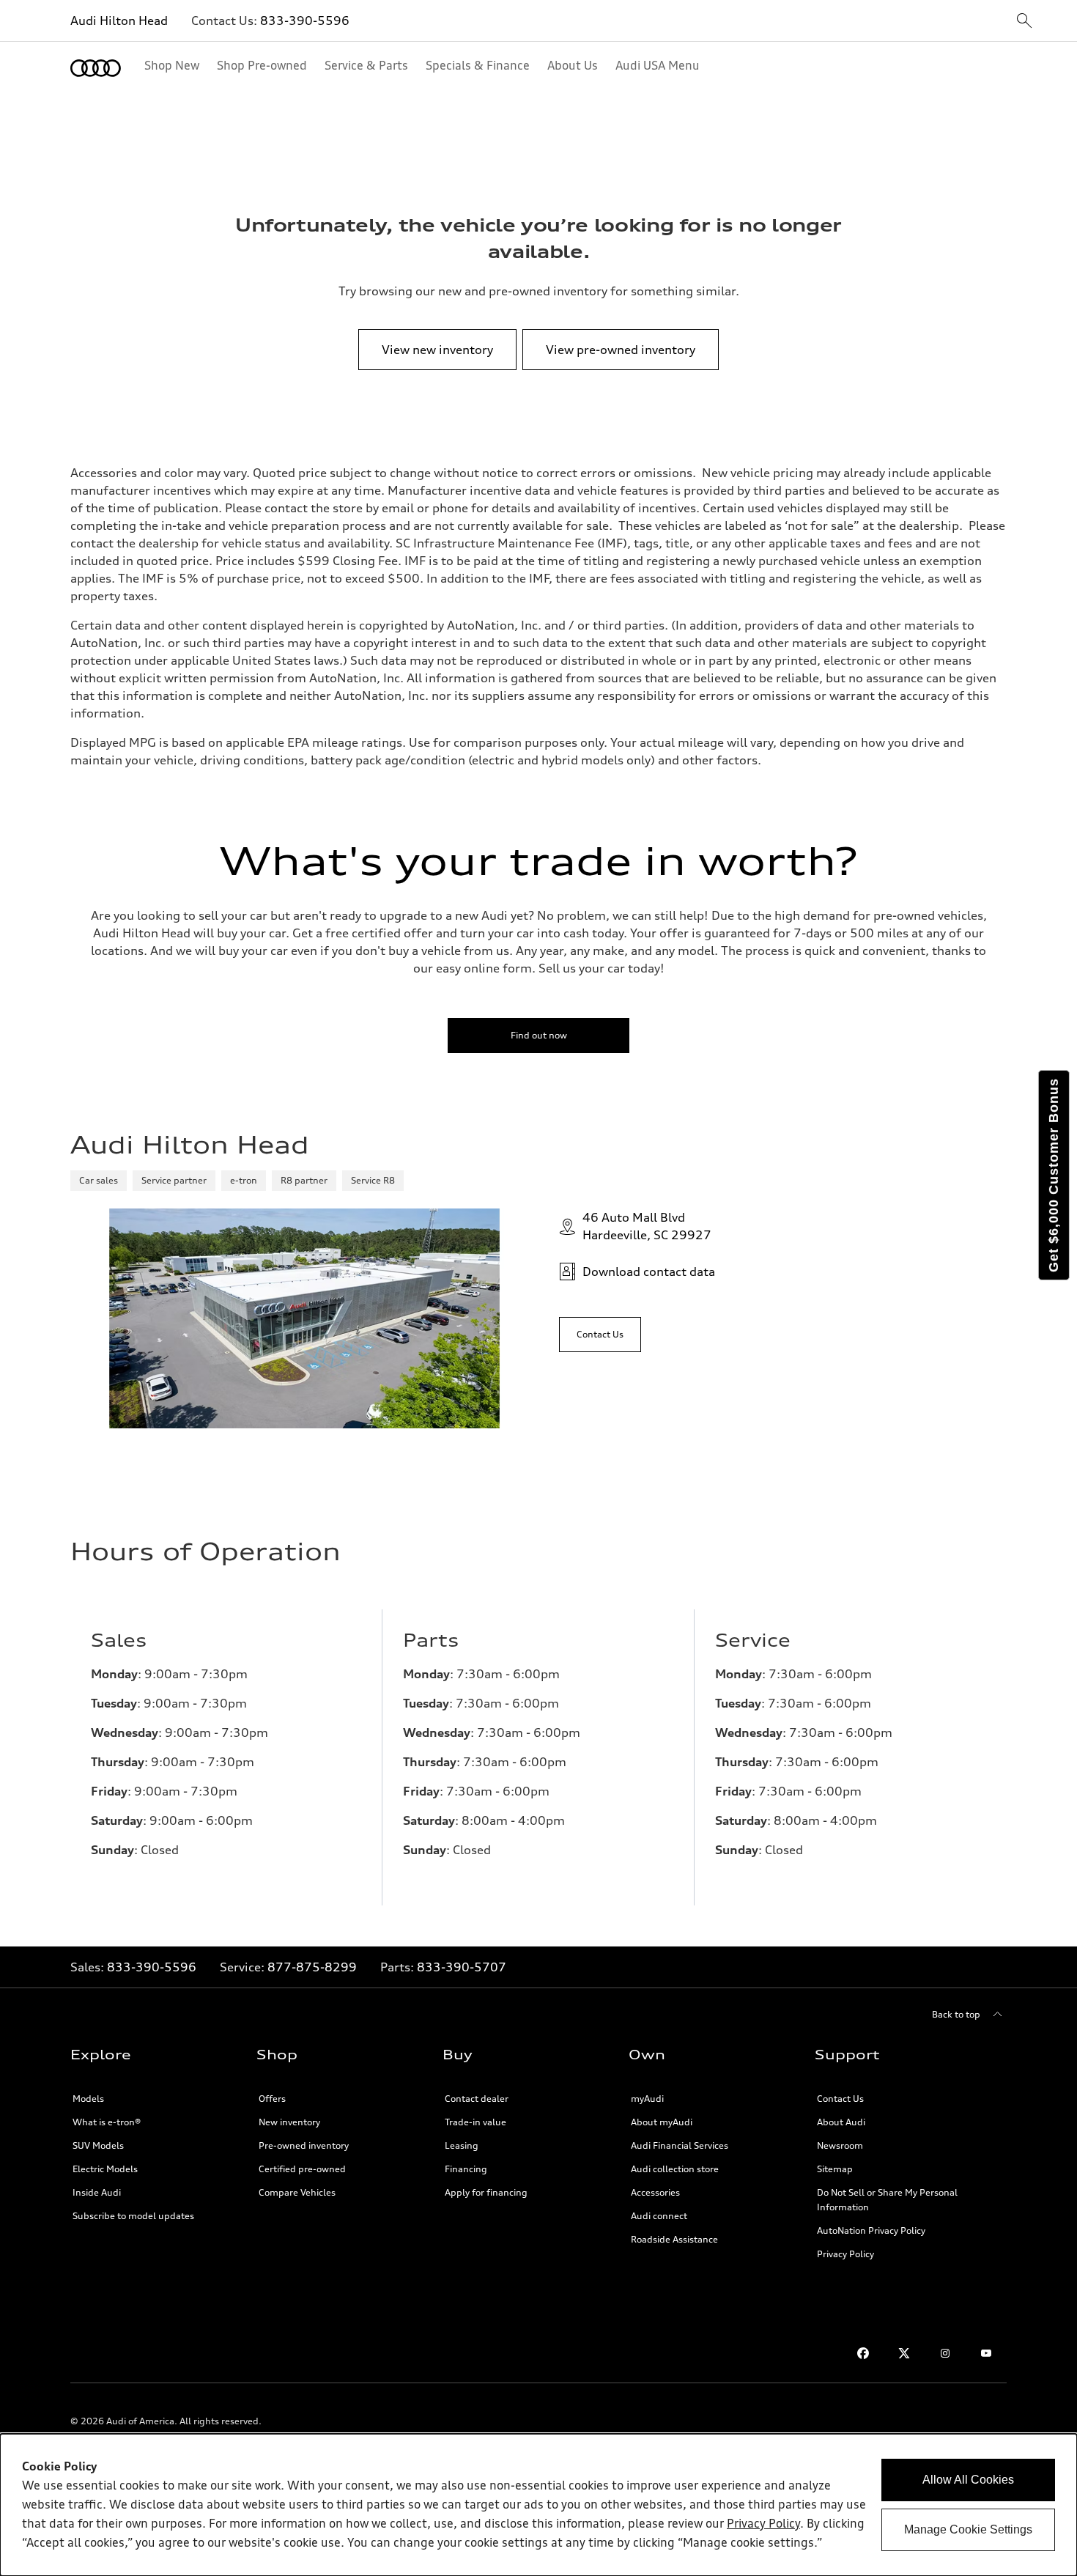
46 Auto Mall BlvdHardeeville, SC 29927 (647, 1226)
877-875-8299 (312, 1967)
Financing (466, 2169)
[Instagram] (945, 2353)
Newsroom (840, 2145)
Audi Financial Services (680, 2145)
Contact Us (840, 2099)
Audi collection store (675, 2169)
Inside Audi (97, 2192)
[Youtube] (986, 2353)
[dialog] (538, 2505)
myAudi (647, 2099)
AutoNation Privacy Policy (871, 2230)
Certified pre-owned (302, 2169)
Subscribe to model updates (133, 2216)
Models (88, 2099)
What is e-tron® (107, 2122)
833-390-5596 (305, 21)
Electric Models (105, 2169)
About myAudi (662, 2122)
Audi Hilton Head (119, 21)
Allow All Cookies (968, 2480)
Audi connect (659, 2216)
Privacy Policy (845, 2254)
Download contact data (649, 1272)
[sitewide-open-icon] (1024, 22)
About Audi (841, 2122)
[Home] (96, 68)
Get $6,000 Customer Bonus (1054, 1175)
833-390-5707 (462, 1967)
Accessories (655, 2192)
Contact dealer (477, 2099)
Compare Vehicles (297, 2192)
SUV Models (98, 2145)
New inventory (289, 2122)
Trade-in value (475, 2122)
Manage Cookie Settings (968, 2529)
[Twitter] (904, 2353)
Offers (272, 2099)
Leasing (462, 2145)
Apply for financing (486, 2192)
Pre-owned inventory (304, 2145)
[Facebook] (863, 2353)
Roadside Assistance (674, 2239)
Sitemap (835, 2169)
